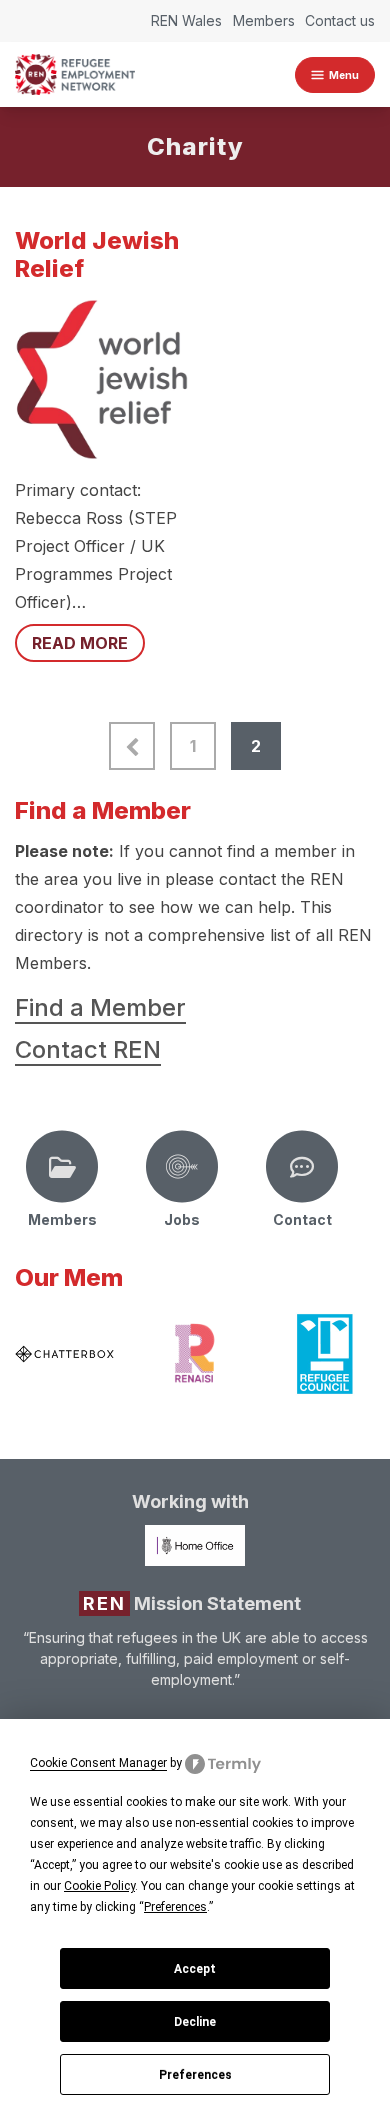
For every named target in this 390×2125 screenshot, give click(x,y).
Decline (195, 2022)
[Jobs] (182, 1167)
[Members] (62, 1167)
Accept (195, 1969)
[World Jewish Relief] (101, 379)
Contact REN (88, 1049)
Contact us (340, 20)
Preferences (195, 2075)
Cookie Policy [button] (99, 1886)
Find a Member (100, 1007)
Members (264, 20)
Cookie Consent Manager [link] (98, 1763)
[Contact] (302, 1167)
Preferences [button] (175, 1907)
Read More (80, 643)
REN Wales (186, 20)
